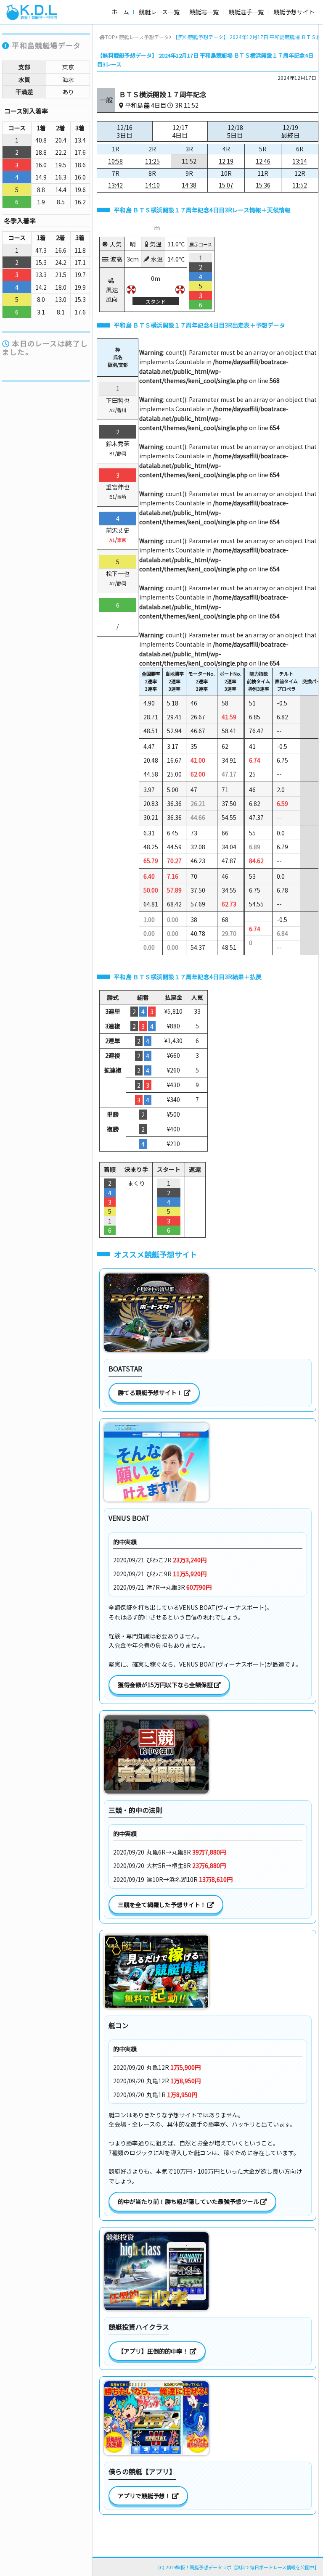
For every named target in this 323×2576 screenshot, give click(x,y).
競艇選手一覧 (246, 12)
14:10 (152, 185)
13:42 (115, 185)
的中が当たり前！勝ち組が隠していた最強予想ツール (189, 2201)
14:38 (189, 185)
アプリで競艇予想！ (145, 2496)
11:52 (300, 185)
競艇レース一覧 (159, 12)
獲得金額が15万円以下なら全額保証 (166, 1685)
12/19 (290, 131)
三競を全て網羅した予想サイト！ (163, 1905)
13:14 (300, 161)
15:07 (226, 185)
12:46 (263, 161)
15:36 (263, 185)
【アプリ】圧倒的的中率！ (154, 2351)
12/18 (235, 131)
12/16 (124, 131)
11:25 (152, 161)
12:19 (226, 161)
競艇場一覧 (204, 12)
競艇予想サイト (294, 12)
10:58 (115, 161)
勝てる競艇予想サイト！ (151, 1392)
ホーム (120, 12)
